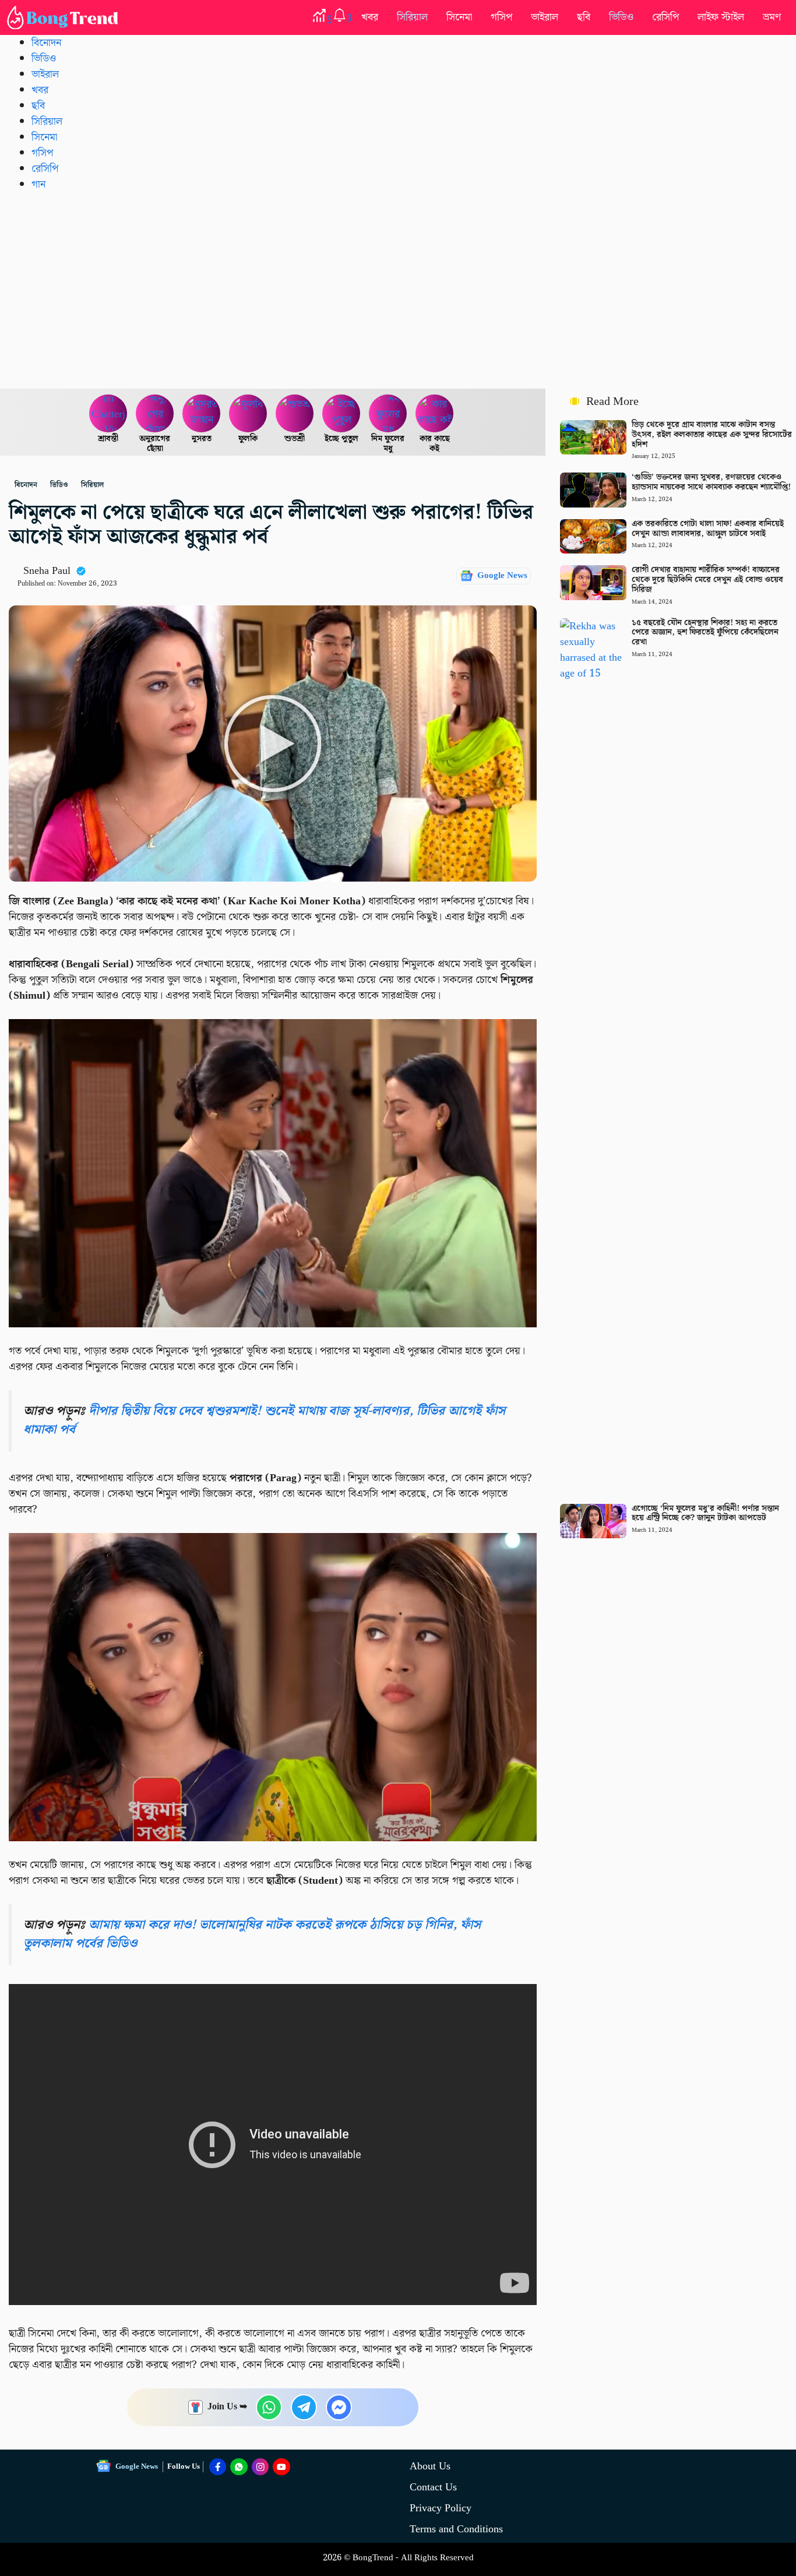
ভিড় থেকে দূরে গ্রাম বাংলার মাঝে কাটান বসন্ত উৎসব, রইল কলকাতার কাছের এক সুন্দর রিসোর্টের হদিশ (712, 435)
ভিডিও (621, 17)
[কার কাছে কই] (435, 414)
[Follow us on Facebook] (218, 2467)
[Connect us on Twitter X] (260, 2467)
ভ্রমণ (772, 17)
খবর (370, 17)
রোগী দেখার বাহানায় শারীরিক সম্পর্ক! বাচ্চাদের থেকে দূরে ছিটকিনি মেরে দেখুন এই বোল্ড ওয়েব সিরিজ (707, 580)
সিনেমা (459, 17)
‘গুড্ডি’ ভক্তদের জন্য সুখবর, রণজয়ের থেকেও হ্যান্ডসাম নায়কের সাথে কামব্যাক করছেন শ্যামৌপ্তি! (711, 482)
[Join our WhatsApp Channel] (239, 2467)
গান (38, 184)
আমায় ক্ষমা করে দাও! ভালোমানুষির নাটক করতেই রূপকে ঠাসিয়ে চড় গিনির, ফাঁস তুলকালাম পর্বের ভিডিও (252, 1934)
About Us (430, 2466)
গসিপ (501, 17)
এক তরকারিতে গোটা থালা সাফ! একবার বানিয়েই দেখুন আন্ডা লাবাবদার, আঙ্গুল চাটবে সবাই (708, 529)
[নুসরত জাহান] (202, 414)
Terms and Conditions (456, 2529)
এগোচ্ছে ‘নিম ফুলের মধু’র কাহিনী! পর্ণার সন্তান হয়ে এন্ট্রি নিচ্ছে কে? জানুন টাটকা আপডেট (705, 1513)
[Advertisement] (398, 290)
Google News (502, 576)
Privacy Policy (441, 2508)
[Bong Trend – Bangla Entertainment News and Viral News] (65, 17)
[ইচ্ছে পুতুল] (341, 414)
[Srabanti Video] (108, 414)
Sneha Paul (47, 571)
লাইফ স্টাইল (721, 17)
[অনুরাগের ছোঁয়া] (155, 414)
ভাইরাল (545, 17)
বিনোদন (46, 43)
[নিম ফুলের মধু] (388, 414)
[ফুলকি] (248, 414)
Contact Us (433, 2487)
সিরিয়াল (412, 17)
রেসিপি (665, 17)
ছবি (584, 17)
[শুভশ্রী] (295, 414)
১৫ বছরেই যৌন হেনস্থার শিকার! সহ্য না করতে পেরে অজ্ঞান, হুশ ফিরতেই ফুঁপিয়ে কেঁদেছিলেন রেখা (705, 633)
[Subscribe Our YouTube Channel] (281, 2467)
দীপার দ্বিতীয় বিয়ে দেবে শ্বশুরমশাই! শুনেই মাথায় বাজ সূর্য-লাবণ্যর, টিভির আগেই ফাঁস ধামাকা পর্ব (264, 1420)
